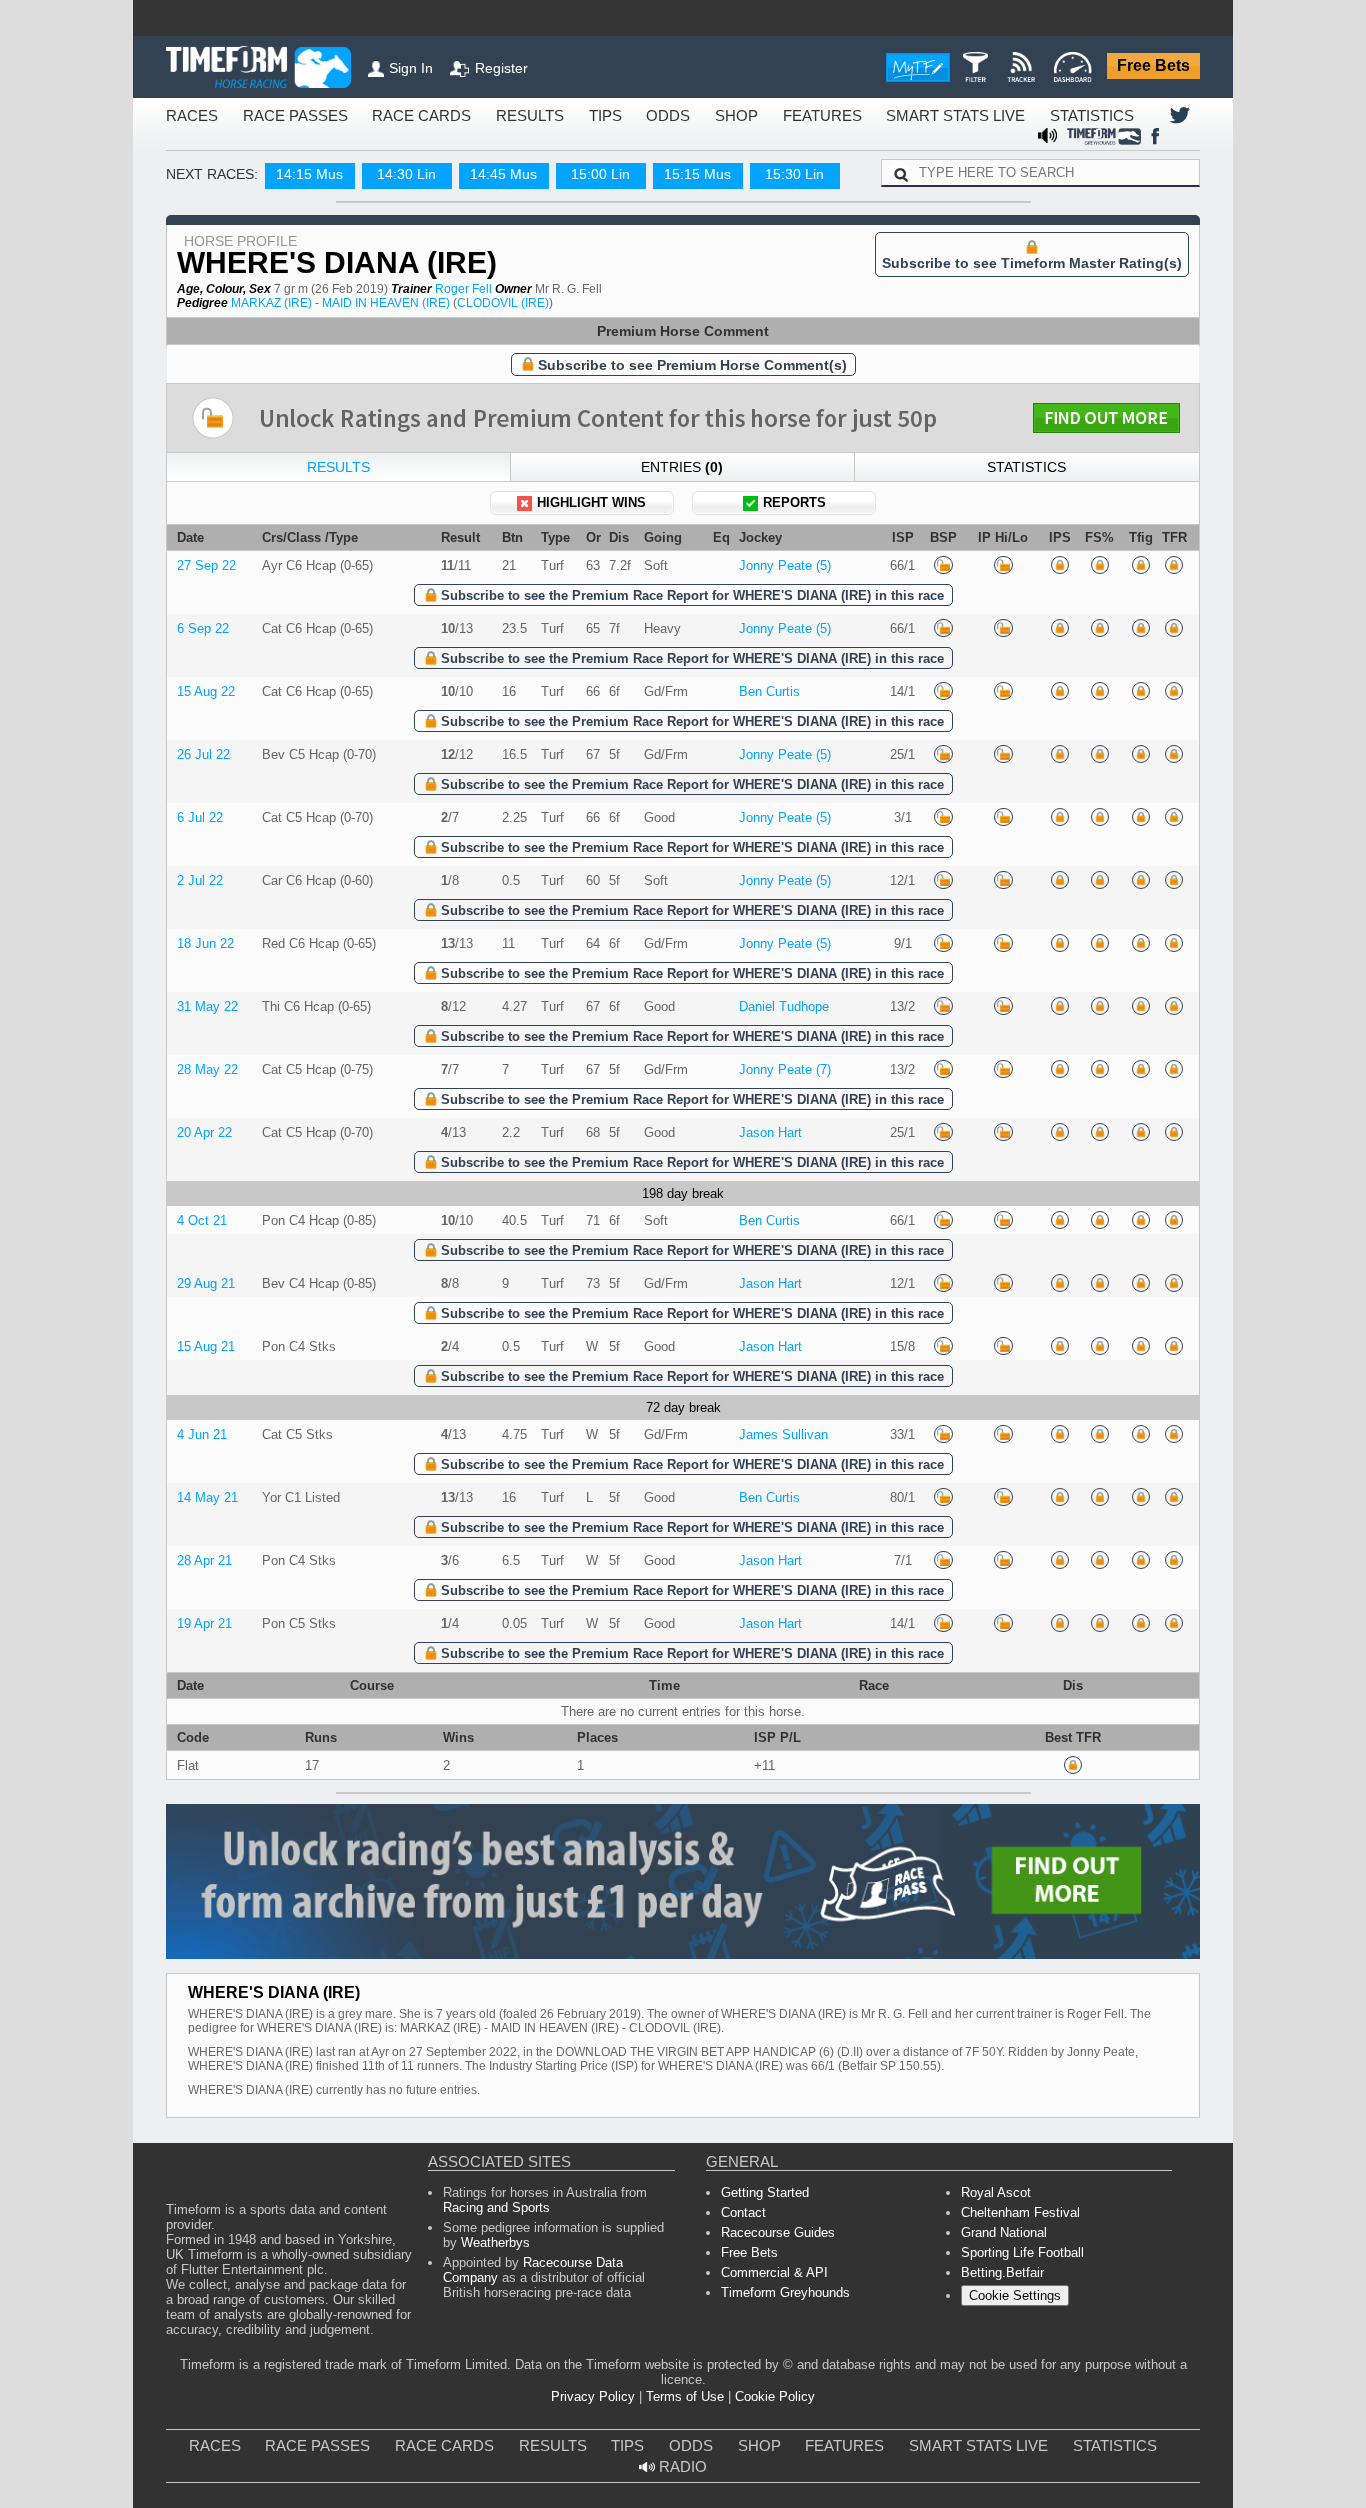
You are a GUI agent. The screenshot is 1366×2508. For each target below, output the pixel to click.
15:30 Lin (777, 155)
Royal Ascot (993, 2444)
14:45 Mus (486, 155)
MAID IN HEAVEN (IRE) (353, 371)
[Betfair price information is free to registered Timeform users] (938, 645)
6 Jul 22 (197, 912)
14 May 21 (203, 1635)
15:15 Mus (680, 155)
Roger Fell (416, 356)
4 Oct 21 (198, 1340)
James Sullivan (778, 1568)
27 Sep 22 (201, 645)
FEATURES (735, 116)
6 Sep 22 (198, 712)
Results (338, 543)
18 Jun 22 (202, 1046)
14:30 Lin (389, 155)
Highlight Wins (592, 580)
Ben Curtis (765, 779)
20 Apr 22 (201, 1247)
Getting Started (761, 2444)
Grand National (1002, 2488)
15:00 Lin (583, 155)
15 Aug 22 (202, 779)
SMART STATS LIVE (851, 116)
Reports (794, 580)
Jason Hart (767, 1247)
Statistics (1026, 543)
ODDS (598, 116)
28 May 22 (203, 1180)
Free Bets (1158, 67)
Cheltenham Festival (1015, 2466)
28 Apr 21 (201, 1702)
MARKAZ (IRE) (257, 371)
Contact (743, 2466)
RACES (187, 116)
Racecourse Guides (772, 2488)
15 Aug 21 (202, 1474)
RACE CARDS (380, 116)
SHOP (659, 116)
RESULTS (473, 116)
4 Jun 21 (199, 1568)
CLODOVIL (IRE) (452, 371)
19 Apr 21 (201, 1769)
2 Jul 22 (197, 979)
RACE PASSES (274, 116)
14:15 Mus (292, 155)
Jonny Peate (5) (780, 645)
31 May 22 (203, 1113)
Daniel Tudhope (780, 1113)
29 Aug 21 (202, 1407)
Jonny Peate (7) (780, 1180)
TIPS (541, 116)
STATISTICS (971, 116)
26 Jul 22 (200, 846)
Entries (682, 543)
